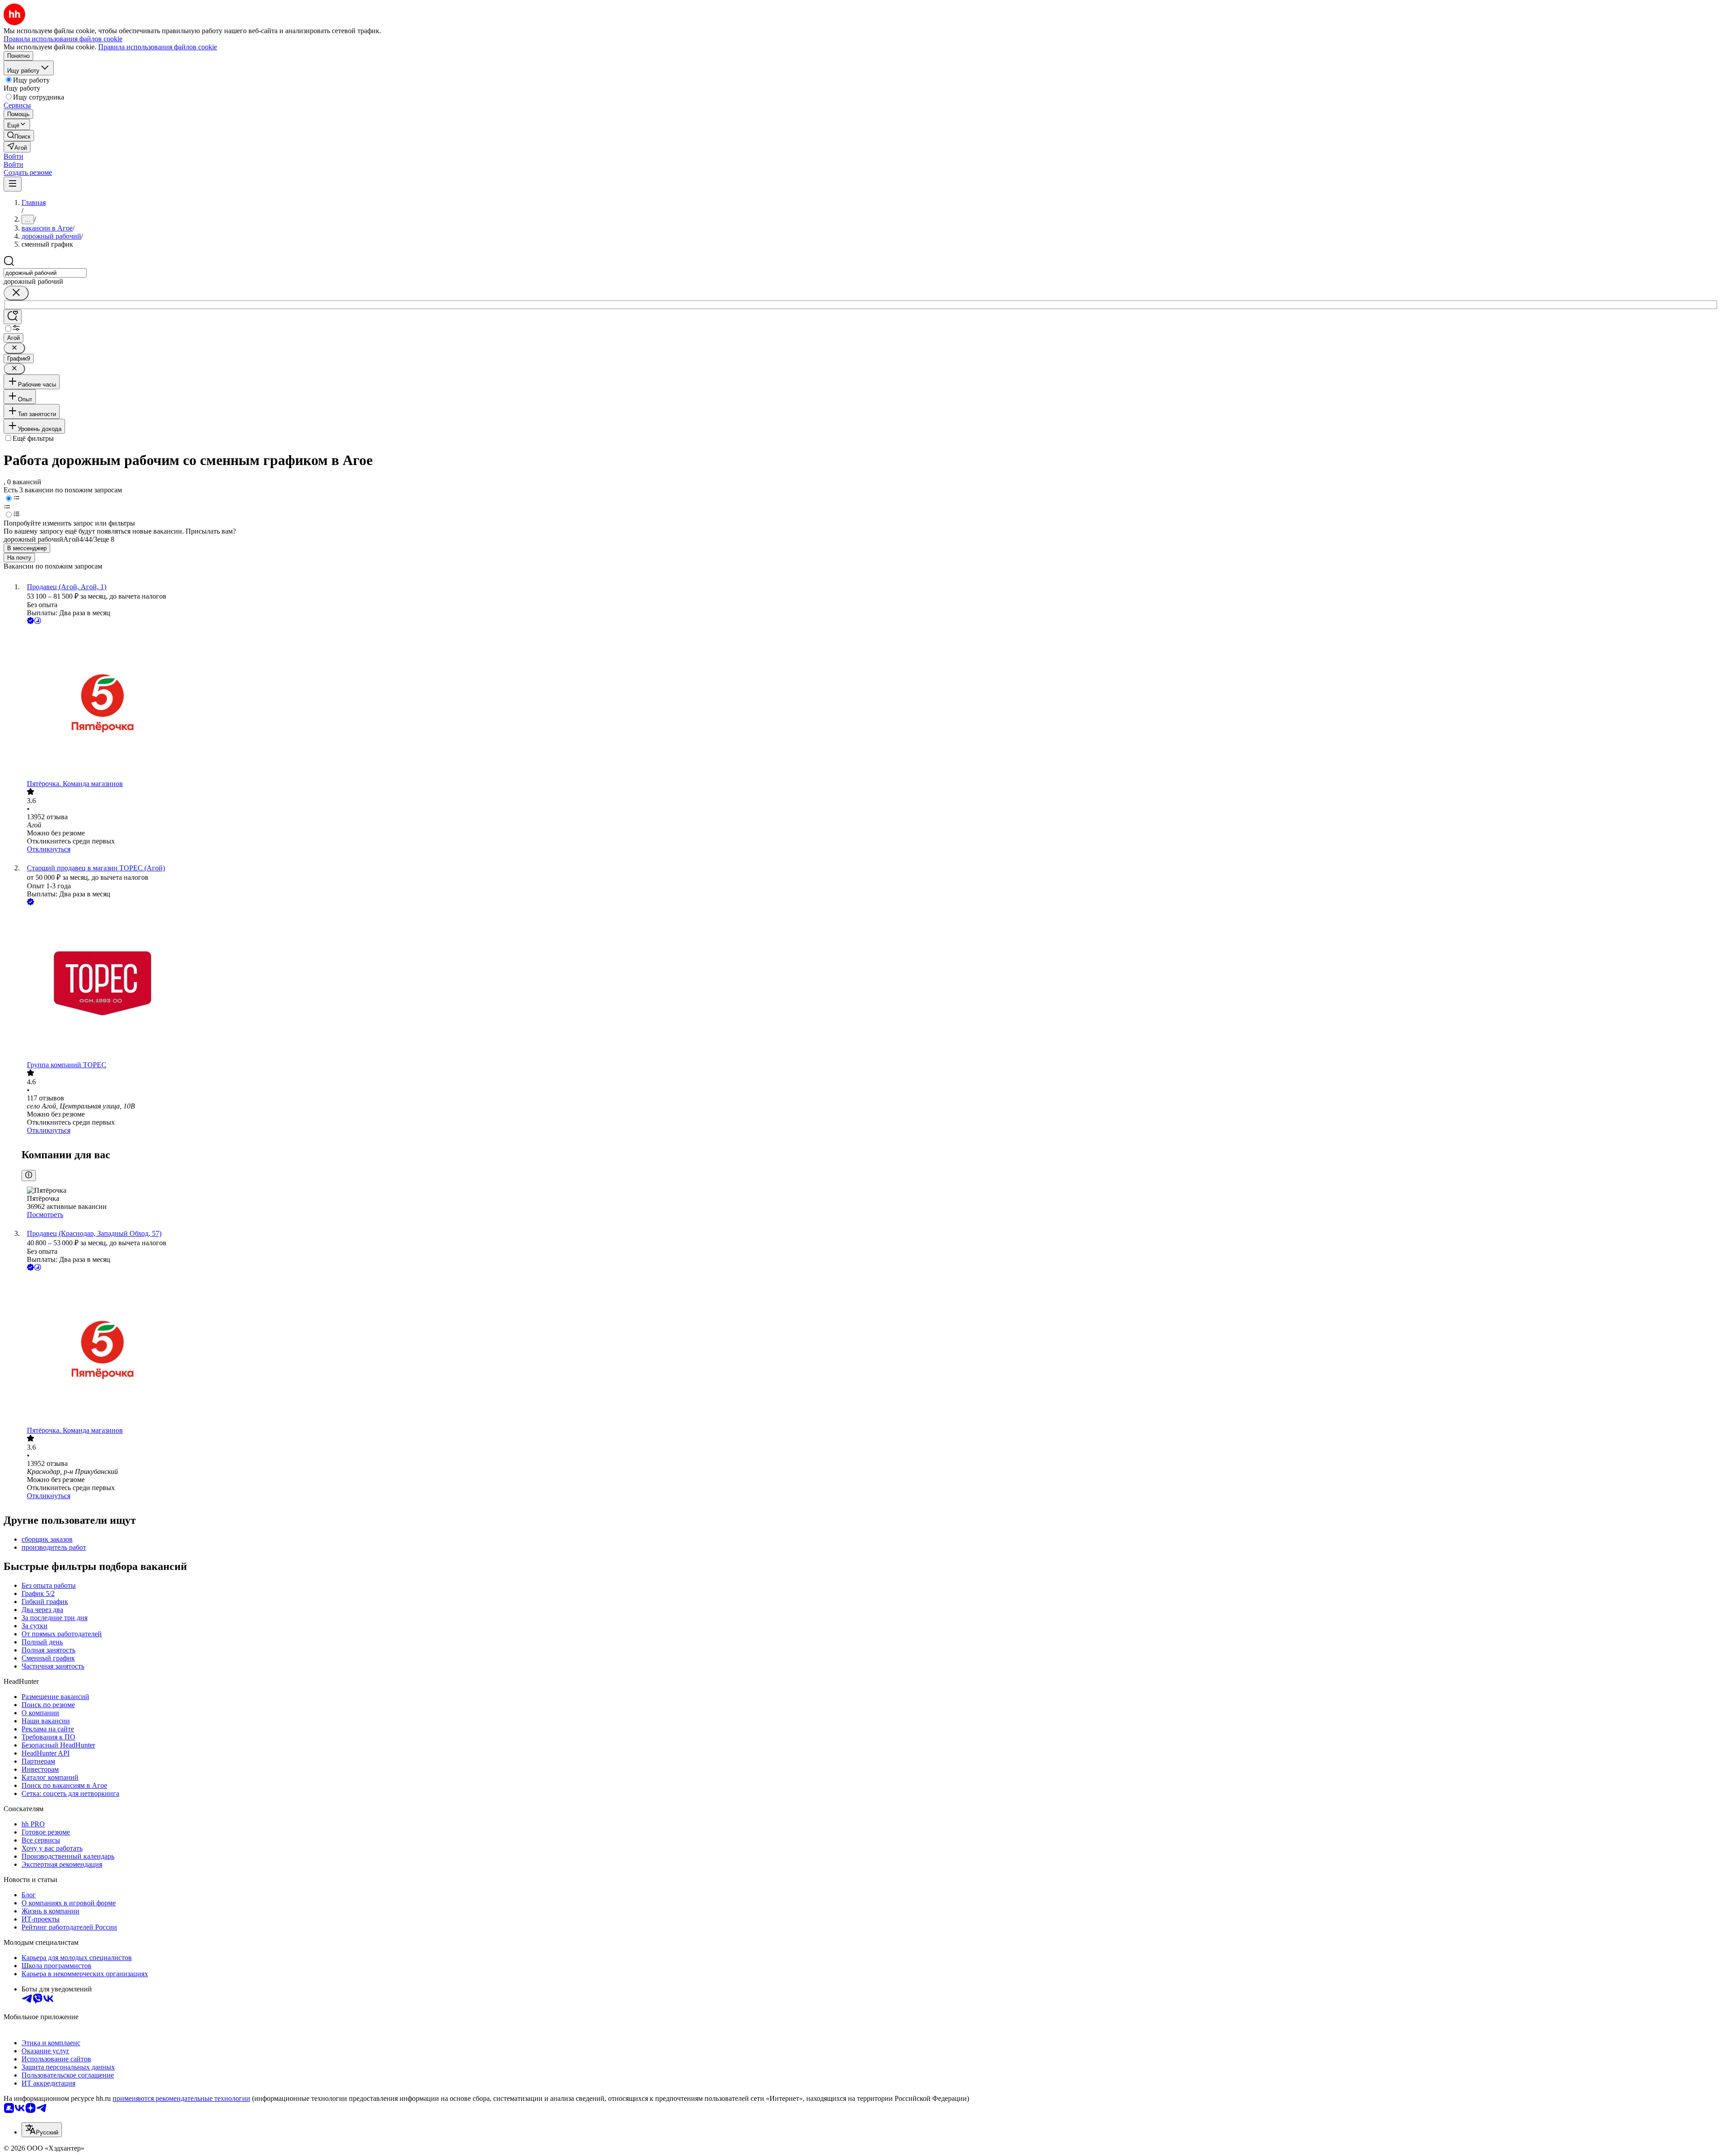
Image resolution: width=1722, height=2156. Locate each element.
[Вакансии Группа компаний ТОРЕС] (870, 984)
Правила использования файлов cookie (158, 47)
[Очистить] (16, 293)
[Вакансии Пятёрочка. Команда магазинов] (870, 703)
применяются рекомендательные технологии (181, 2098)
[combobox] (45, 273)
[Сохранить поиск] (13, 317)
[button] (13, 156)
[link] (19, 136)
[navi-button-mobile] (13, 184)
